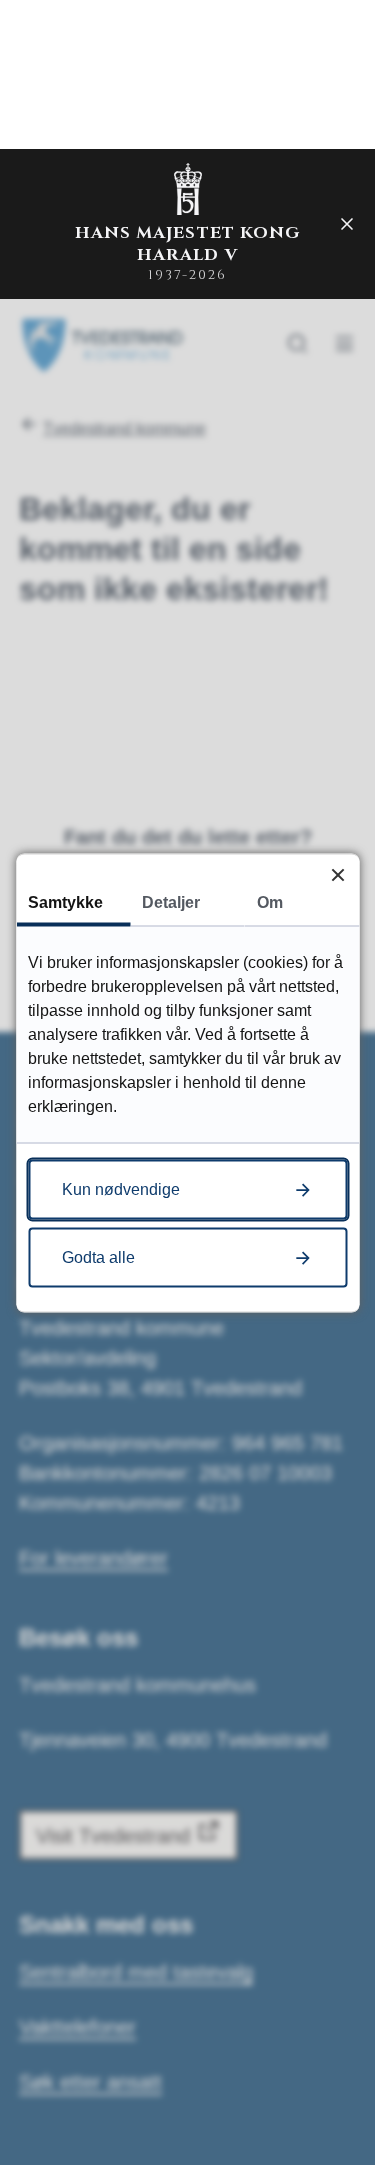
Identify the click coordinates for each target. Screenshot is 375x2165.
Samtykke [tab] (65, 901)
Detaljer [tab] (171, 901)
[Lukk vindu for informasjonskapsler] (337, 874)
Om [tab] (270, 901)
